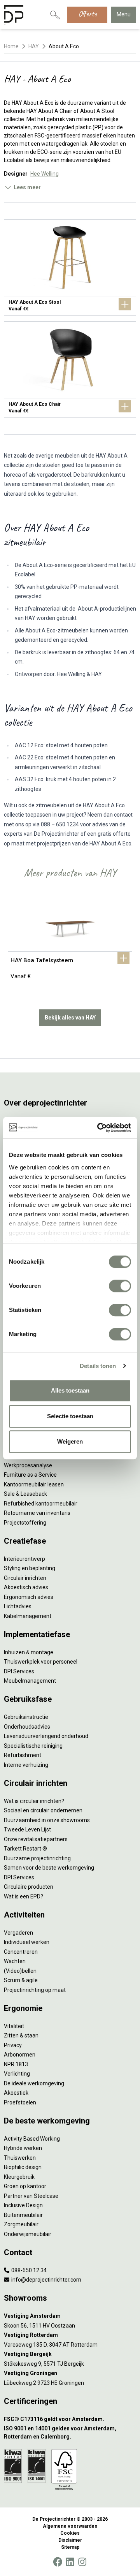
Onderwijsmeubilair (28, 2234)
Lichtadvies (18, 1606)
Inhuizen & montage (29, 1652)
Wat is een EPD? (24, 1896)
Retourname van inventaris (37, 1513)
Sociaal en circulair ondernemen (43, 1810)
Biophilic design (23, 2167)
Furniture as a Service (30, 1475)
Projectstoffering (25, 1523)
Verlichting (17, 2074)
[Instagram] (82, 2562)
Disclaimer (70, 2540)
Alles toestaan (70, 1390)
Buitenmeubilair (23, 2215)
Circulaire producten (29, 1887)
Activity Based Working (32, 2139)
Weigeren (70, 1441)
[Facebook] (58, 2562)
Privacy (13, 2045)
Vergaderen (18, 1933)
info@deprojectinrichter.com (46, 2280)
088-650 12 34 (28, 2270)
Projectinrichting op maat (35, 1990)
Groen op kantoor (25, 2186)
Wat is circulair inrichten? (34, 1801)
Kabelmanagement (28, 1616)
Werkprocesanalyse (28, 1465)
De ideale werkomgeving (34, 2083)
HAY (34, 46)
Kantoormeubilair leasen (34, 1484)
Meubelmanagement (30, 1681)
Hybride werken (23, 2148)
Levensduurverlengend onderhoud (46, 1736)
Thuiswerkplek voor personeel (41, 1662)
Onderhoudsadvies (27, 1727)
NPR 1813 (16, 2064)
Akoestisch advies (26, 1587)
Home (11, 46)
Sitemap (70, 2547)
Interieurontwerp (24, 1559)
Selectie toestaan (70, 1416)
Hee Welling (45, 174)
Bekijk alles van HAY (70, 1018)
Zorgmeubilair (21, 2224)
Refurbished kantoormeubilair (41, 1504)
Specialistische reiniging (33, 1746)
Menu (124, 14)
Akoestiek (16, 2093)
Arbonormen (20, 2055)
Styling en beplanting (30, 1568)
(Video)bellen (20, 1971)
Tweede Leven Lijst (27, 1829)
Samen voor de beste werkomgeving (49, 1868)
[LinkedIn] (70, 2562)
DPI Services (19, 1671)
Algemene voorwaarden (70, 2526)
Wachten (15, 1961)
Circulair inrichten (25, 1578)
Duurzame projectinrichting (37, 1858)
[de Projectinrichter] (14, 15)
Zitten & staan (21, 2035)
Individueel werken (27, 1942)
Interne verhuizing (26, 1765)
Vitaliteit (14, 2026)
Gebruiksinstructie (26, 1717)
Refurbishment (23, 1755)
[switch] (120, 1286)
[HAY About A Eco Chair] (70, 370)
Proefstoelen (20, 2102)
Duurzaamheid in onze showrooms (47, 1820)
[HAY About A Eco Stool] (70, 268)
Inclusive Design (23, 2205)
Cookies (70, 2533)
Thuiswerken (20, 2158)
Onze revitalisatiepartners (36, 1839)
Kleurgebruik (19, 2177)
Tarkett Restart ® (25, 1849)
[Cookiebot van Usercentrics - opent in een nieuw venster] (99, 1128)
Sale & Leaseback (25, 1494)
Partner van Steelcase (31, 2196)
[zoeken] (55, 15)
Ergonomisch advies (29, 1597)
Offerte (87, 14)
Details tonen (98, 1366)
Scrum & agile (21, 1980)
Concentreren (21, 1952)
